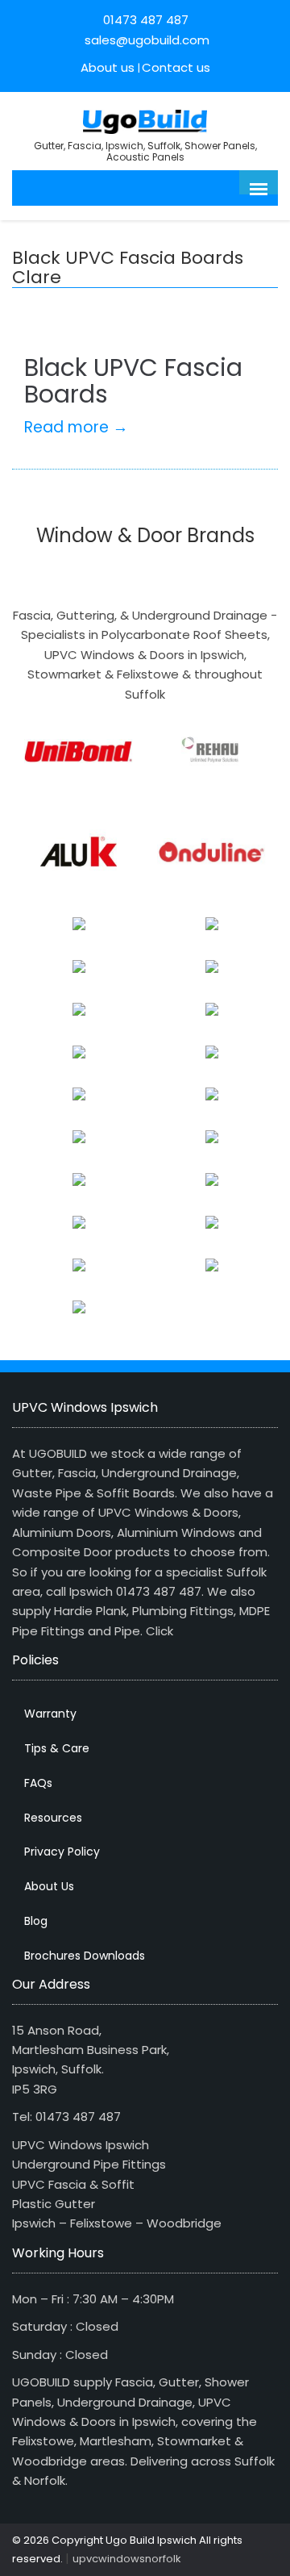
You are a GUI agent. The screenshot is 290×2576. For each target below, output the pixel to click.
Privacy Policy (62, 1852)
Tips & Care (57, 1748)
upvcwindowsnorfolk (127, 2559)
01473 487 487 (146, 20)
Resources (53, 1818)
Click (159, 1631)
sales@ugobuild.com (145, 40)
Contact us (176, 67)
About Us (49, 1886)
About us (108, 67)
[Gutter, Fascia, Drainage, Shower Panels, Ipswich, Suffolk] (145, 120)
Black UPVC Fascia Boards (133, 381)
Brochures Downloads (85, 1956)
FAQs (38, 1783)
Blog (36, 1921)
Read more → (76, 427)
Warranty (50, 1714)
